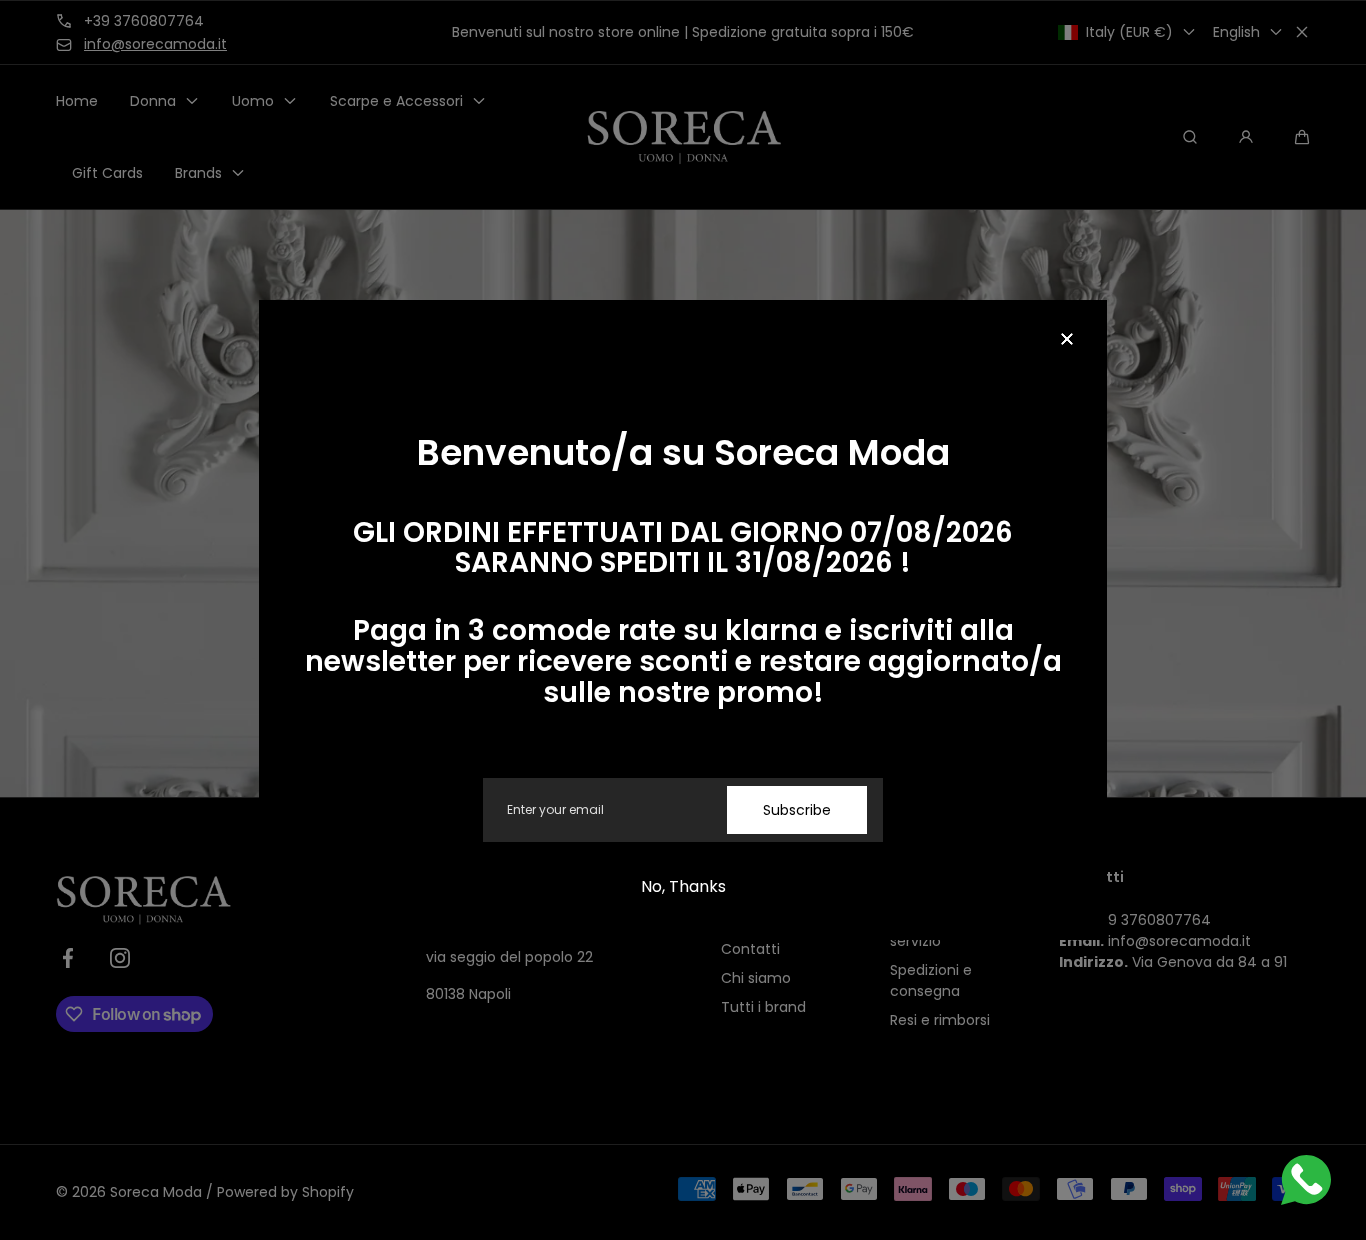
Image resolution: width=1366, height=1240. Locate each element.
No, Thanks (683, 886)
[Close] (1067, 340)
